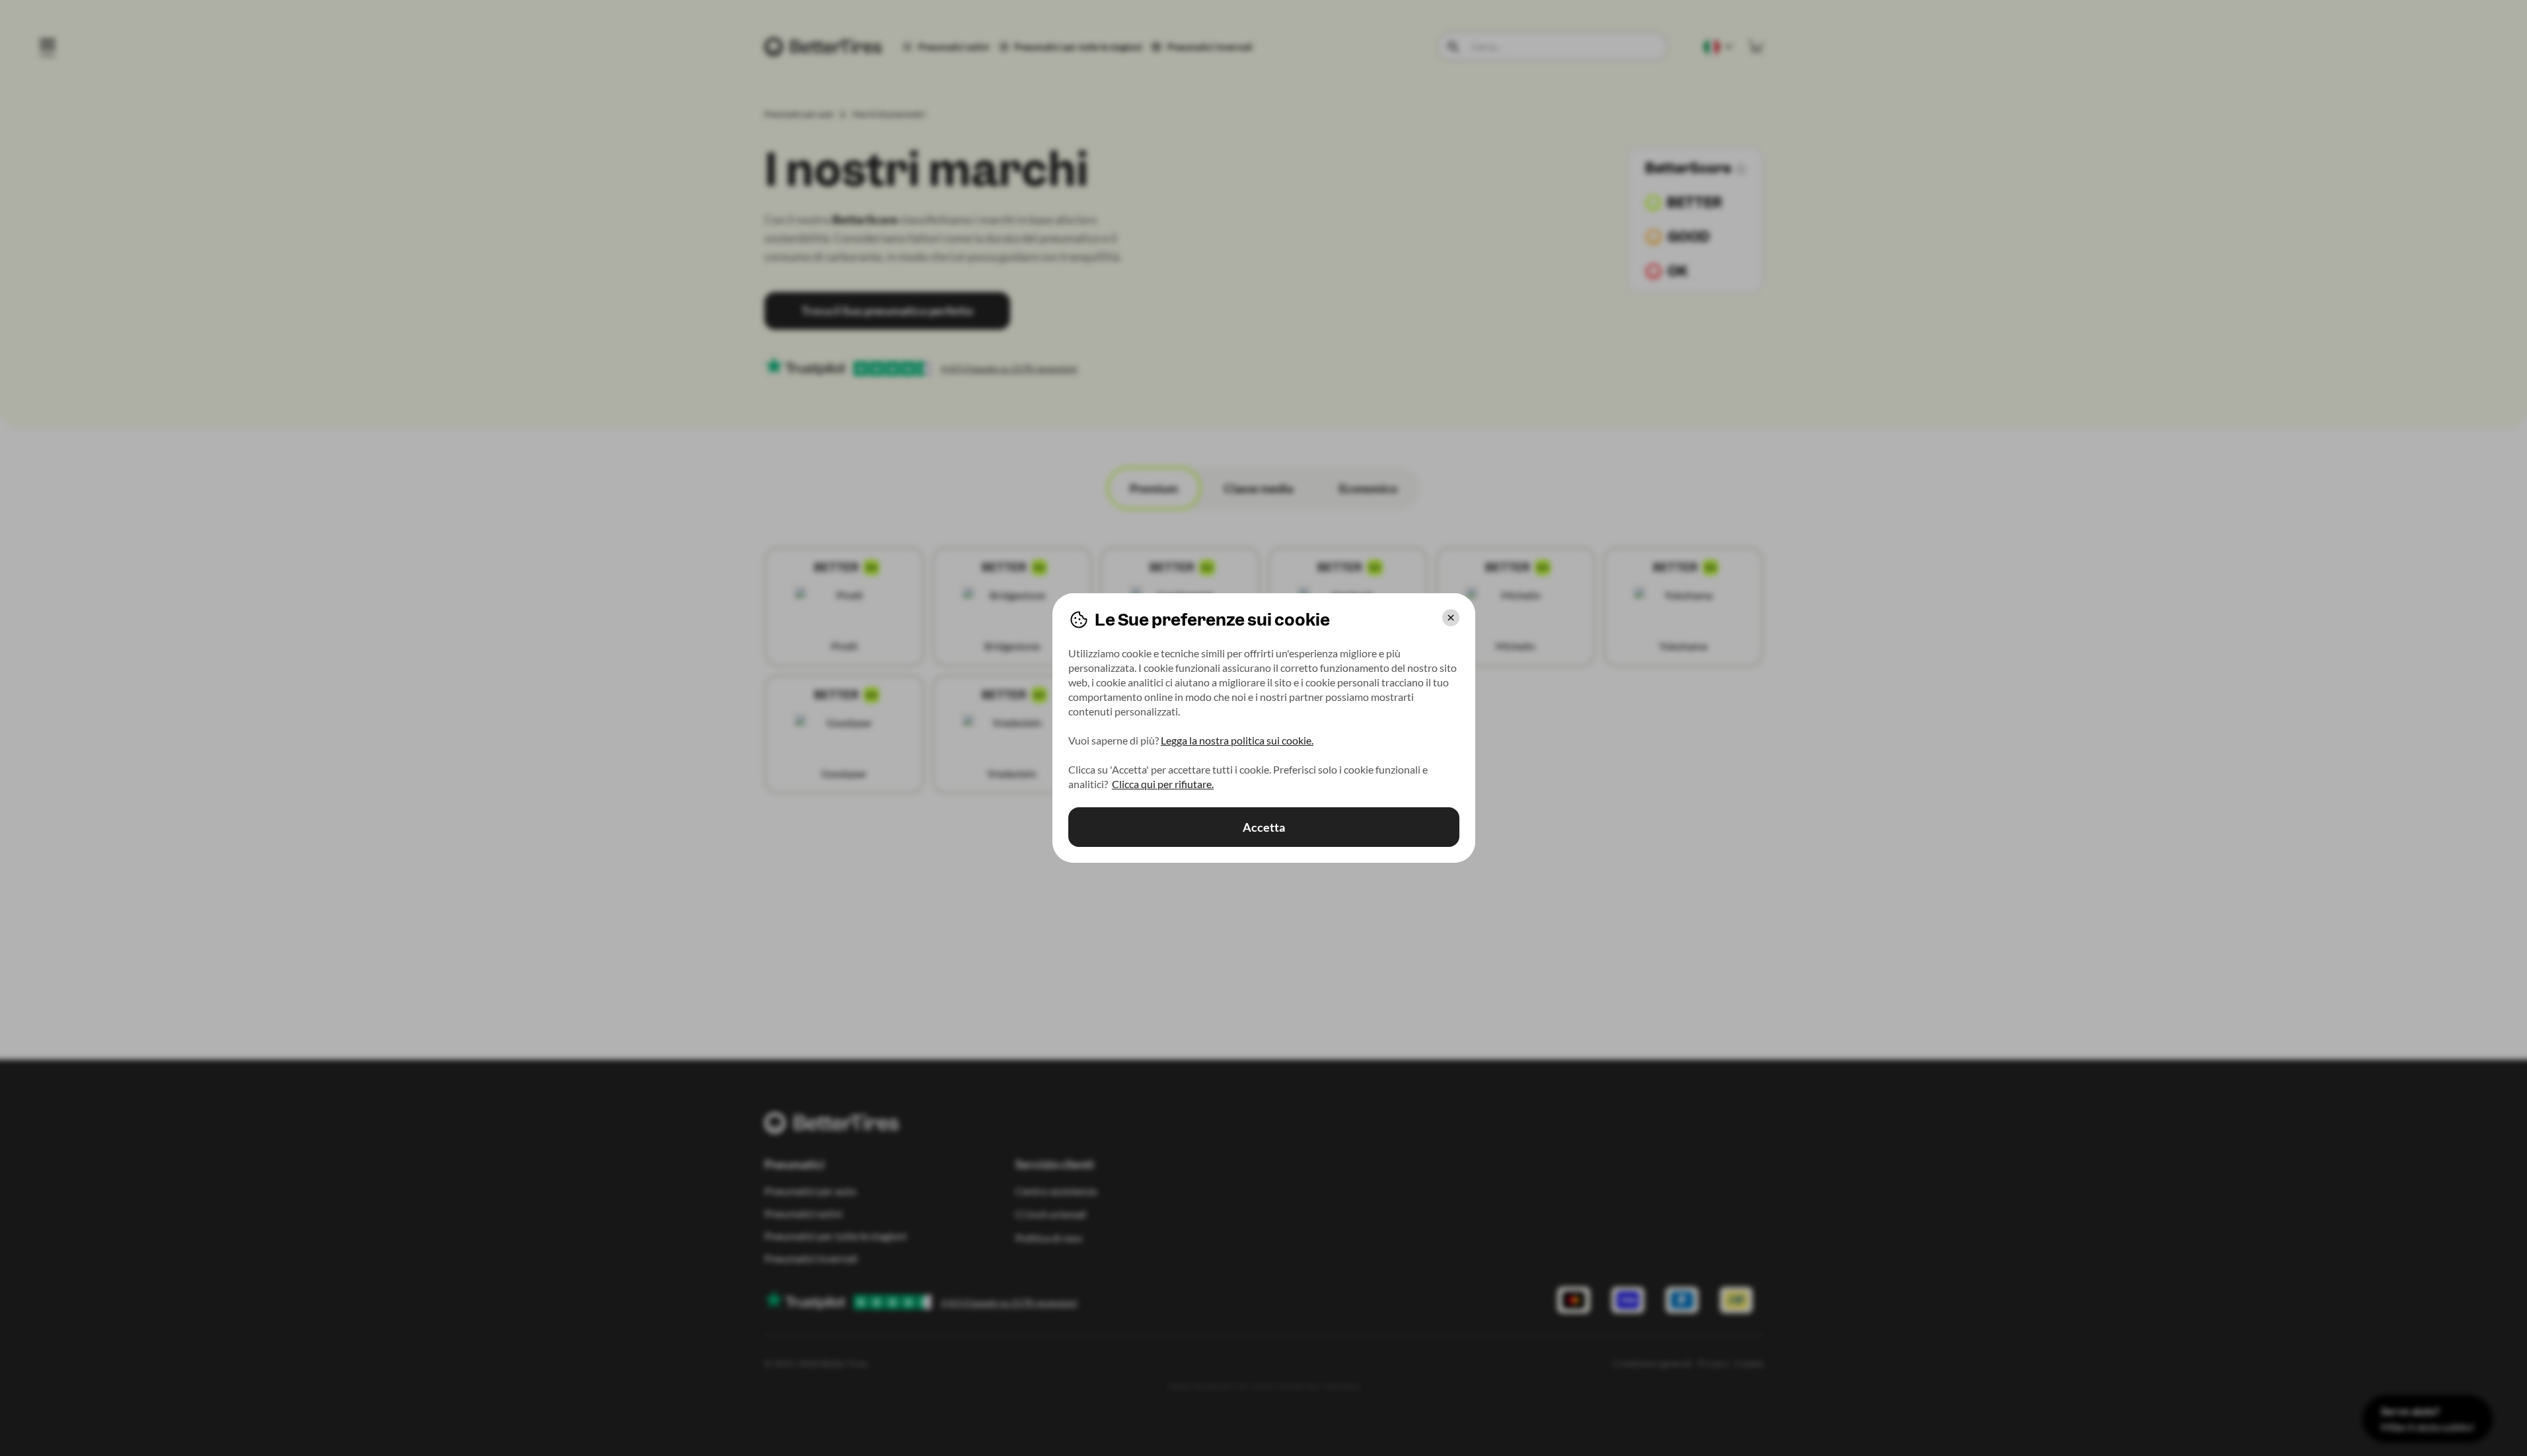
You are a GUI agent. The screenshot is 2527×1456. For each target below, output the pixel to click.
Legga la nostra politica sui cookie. (1237, 740)
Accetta (1264, 827)
